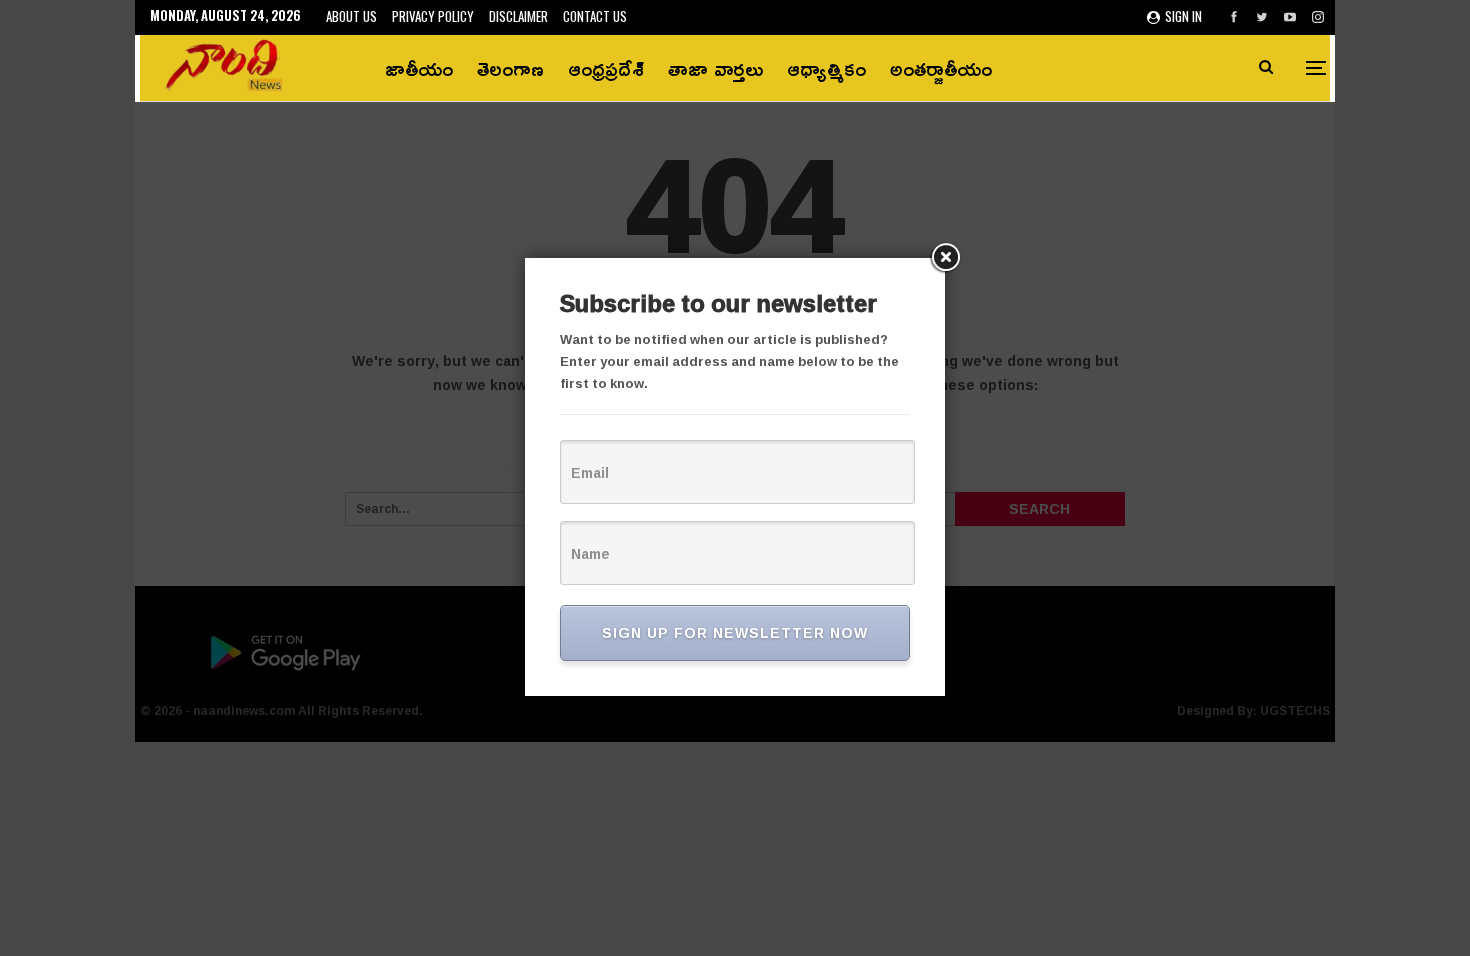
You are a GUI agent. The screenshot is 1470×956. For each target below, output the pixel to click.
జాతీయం (419, 68)
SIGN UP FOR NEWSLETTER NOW (735, 632)
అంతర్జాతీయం (941, 68)
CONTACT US (595, 16)
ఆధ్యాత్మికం (826, 68)
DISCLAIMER (518, 16)
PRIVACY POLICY (433, 16)
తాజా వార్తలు (715, 68)
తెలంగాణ (510, 68)
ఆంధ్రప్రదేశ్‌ (606, 68)
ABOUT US (351, 16)
